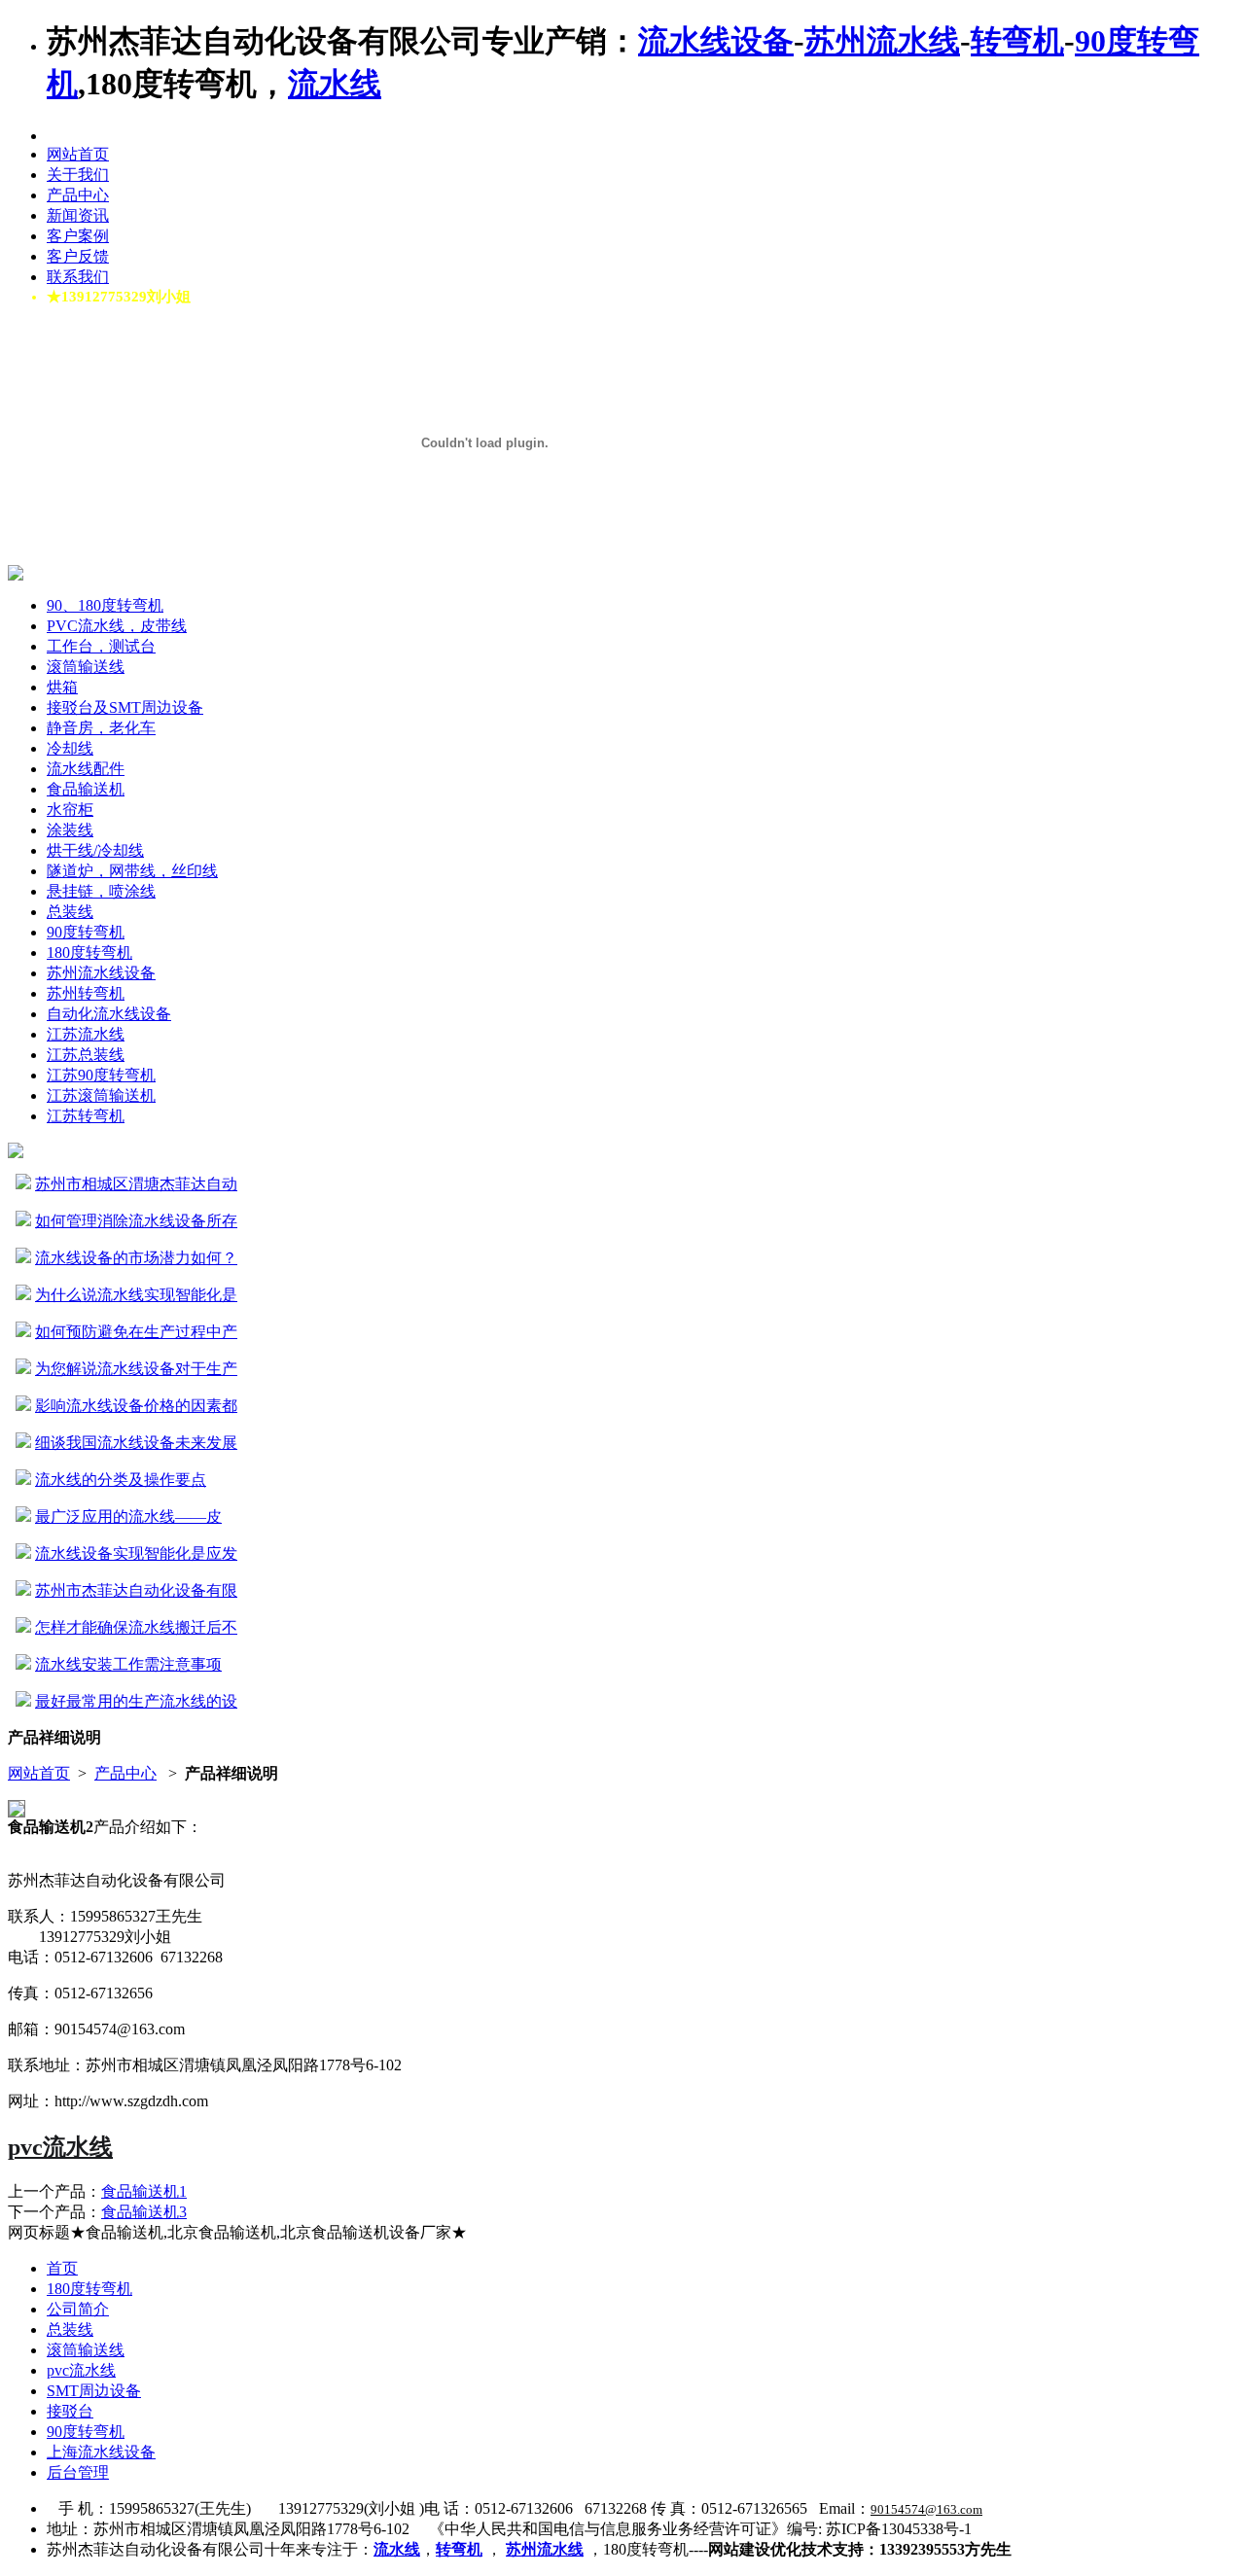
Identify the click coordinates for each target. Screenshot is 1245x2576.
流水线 (335, 84)
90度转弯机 (86, 932)
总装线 (70, 912)
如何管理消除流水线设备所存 (136, 1221)
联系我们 (78, 277)
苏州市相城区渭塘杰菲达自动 (136, 1184)
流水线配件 (86, 769)
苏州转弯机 (86, 993)
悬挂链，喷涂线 (101, 891)
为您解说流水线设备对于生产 (136, 1369)
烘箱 (62, 687)
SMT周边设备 (94, 2391)
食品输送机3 (144, 2212)
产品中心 (78, 195)
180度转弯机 (89, 953)
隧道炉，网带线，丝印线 (132, 871)
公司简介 (78, 2309)
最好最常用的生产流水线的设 (136, 1701)
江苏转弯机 (86, 1116)
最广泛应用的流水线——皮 (128, 1517)
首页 (62, 2268)
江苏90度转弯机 (101, 1075)
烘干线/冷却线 (95, 850)
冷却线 (70, 748)
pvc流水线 (60, 2147)
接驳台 (70, 2411)
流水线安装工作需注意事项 (128, 1664)
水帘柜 (70, 810)
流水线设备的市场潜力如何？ (136, 1258)
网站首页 (78, 154)
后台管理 (78, 2472)
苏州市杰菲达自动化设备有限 (136, 1590)
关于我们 (78, 175)
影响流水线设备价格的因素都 (136, 1406)
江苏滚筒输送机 (101, 1095)
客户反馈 (78, 256)
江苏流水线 (86, 1034)
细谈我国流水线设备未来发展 (136, 1443)
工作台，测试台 (101, 646)
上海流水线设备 (101, 2452)
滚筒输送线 (86, 667)
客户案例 (78, 236)
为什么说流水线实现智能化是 (136, 1295)
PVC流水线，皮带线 (117, 626)
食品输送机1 (144, 2191)
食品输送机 (86, 789)
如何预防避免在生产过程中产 (136, 1332)
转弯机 (1017, 41)
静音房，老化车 (101, 728)
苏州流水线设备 (101, 973)
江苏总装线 (86, 1055)
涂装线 (70, 830)
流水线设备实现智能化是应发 (136, 1553)
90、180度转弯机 (105, 605)
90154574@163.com (926, 2509)
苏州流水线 (882, 41)
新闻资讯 (78, 215)
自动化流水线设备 (109, 1014)
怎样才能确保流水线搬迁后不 (136, 1627)
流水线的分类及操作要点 (121, 1480)
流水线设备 (716, 41)
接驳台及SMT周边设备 (125, 707)
